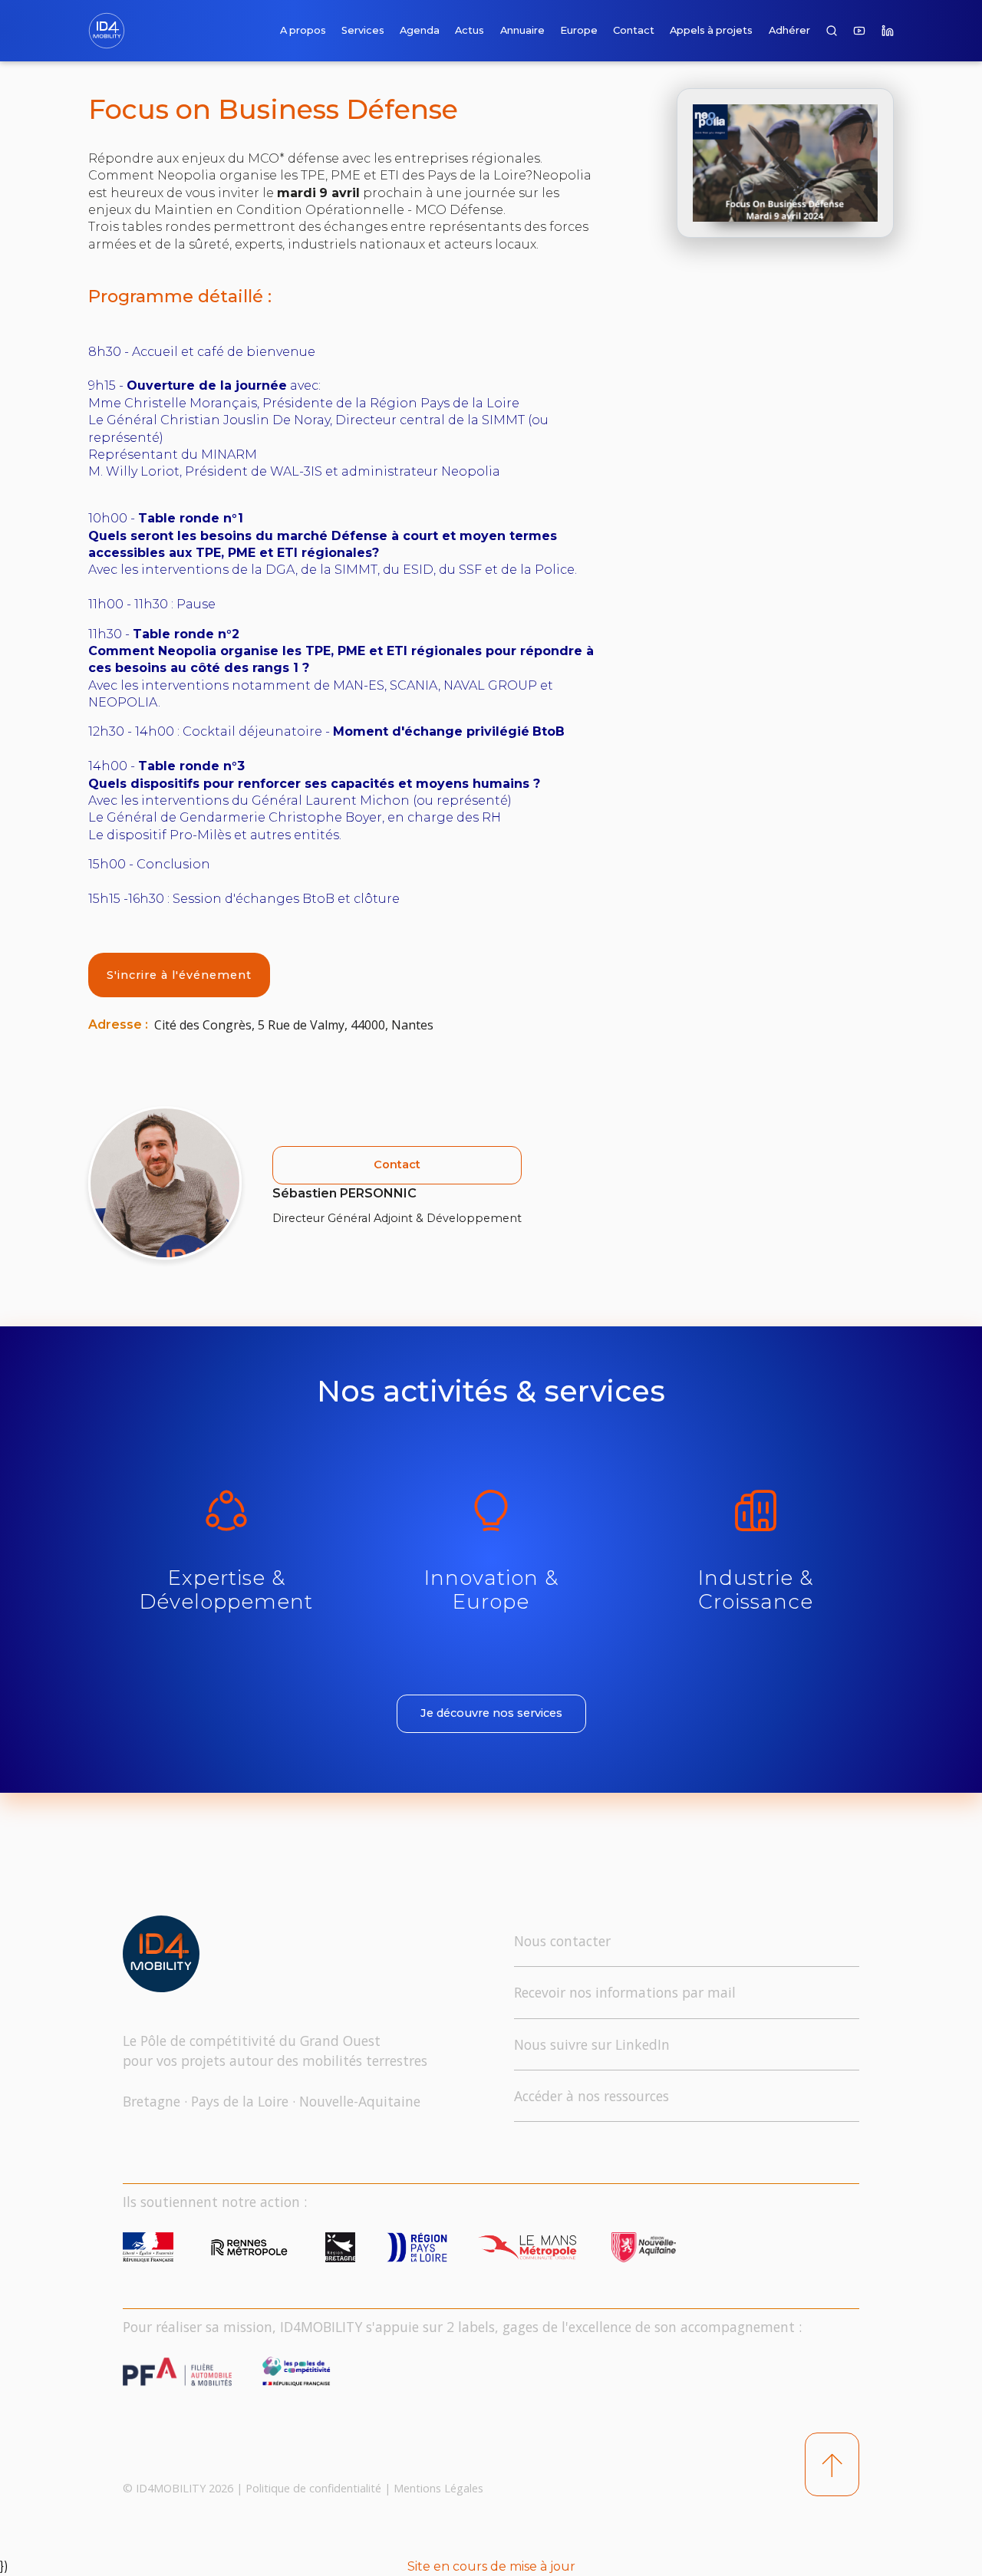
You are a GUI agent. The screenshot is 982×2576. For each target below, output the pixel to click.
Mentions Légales (438, 2488)
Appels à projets (711, 30)
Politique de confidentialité (313, 2488)
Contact (634, 30)
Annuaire (522, 30)
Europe (579, 30)
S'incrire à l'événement (179, 975)
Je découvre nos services (491, 1713)
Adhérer (789, 30)
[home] (110, 31)
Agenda (420, 30)
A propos (303, 30)
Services (363, 30)
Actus (470, 30)
